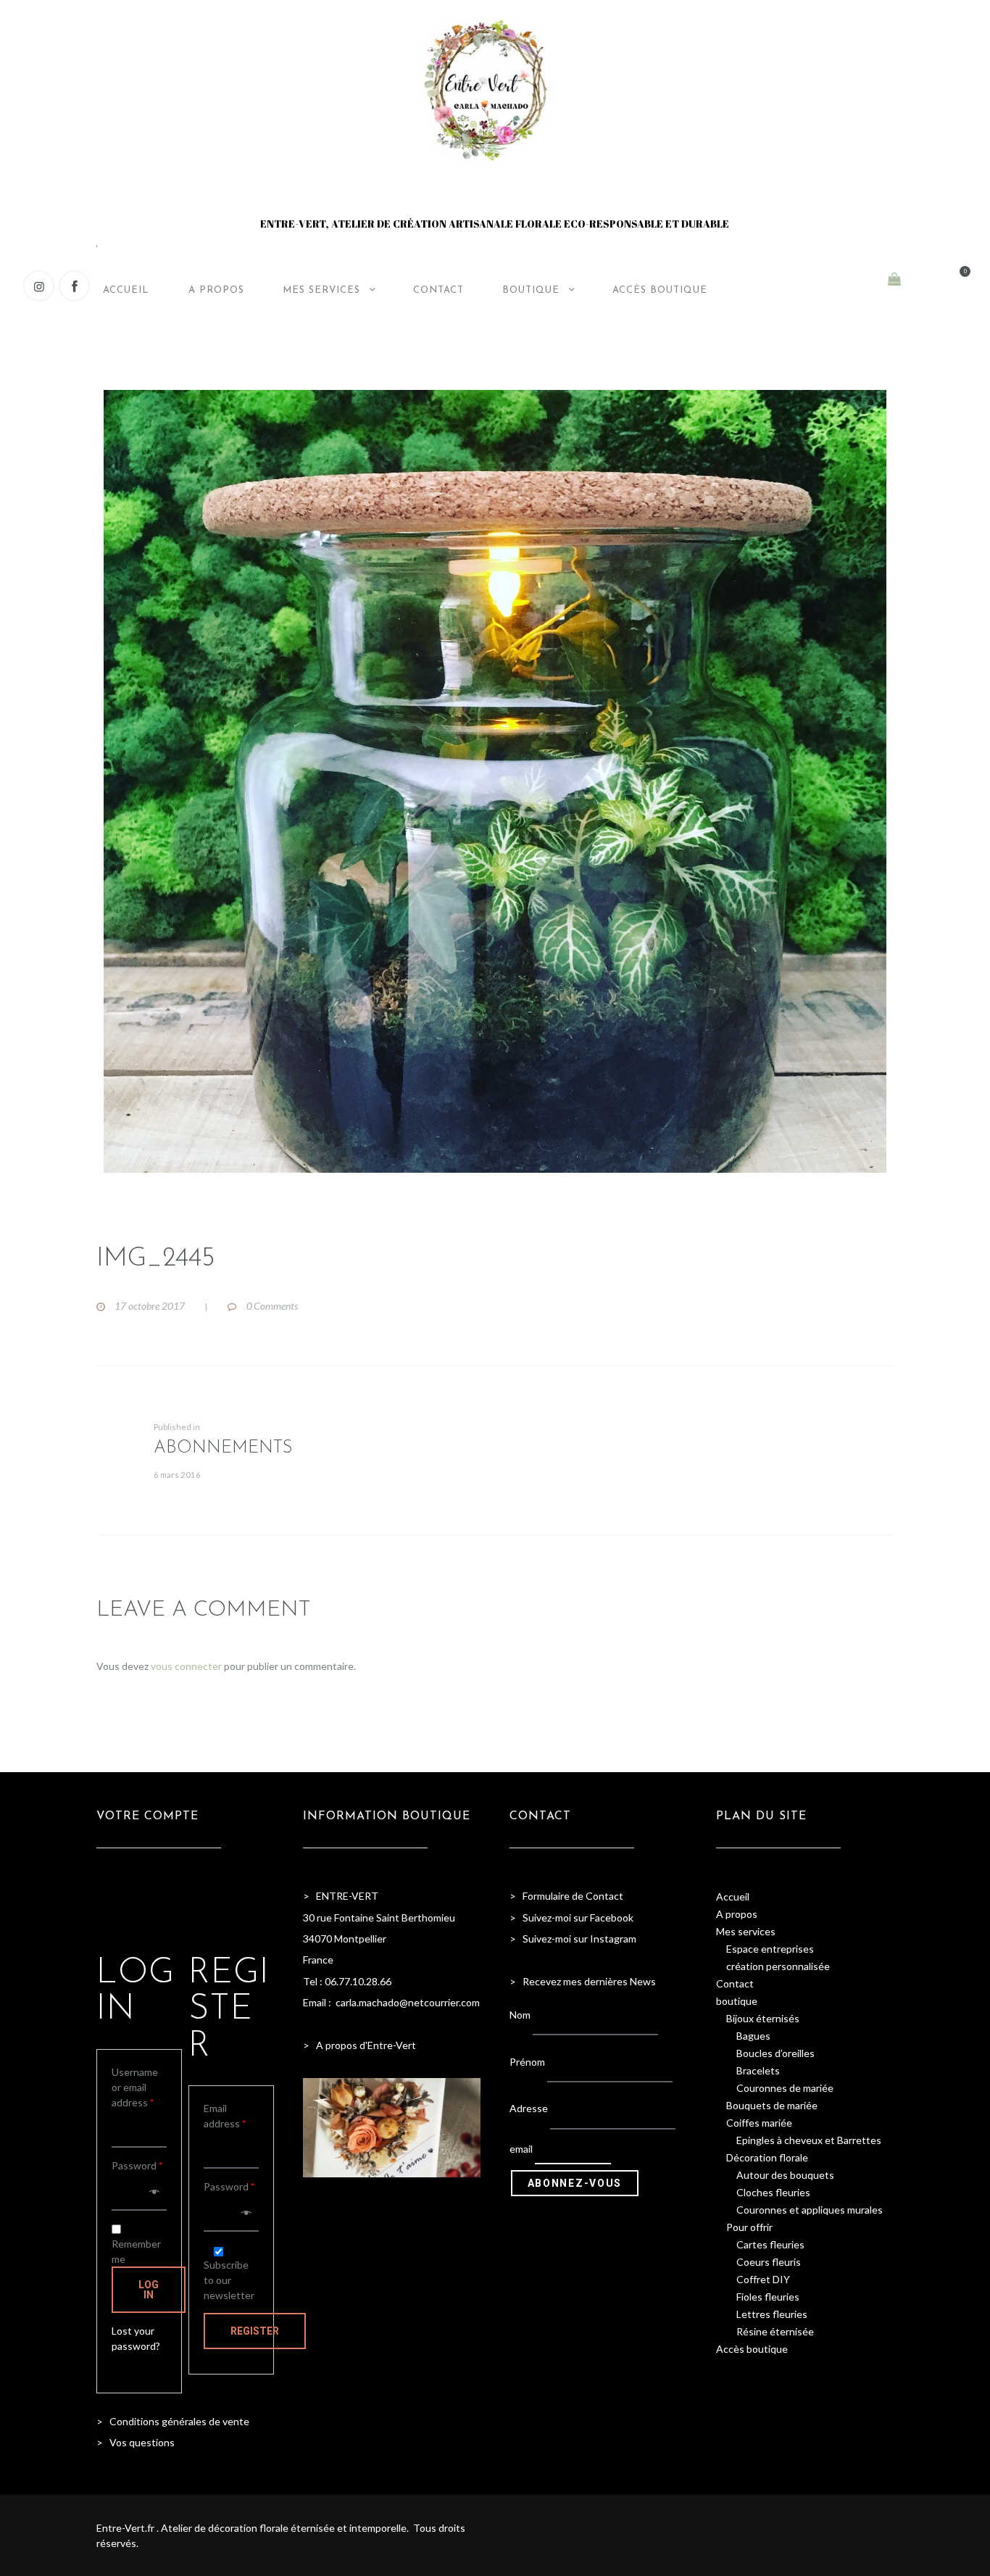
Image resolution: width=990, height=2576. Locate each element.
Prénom (527, 2061)
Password (137, 2165)
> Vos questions (136, 2442)
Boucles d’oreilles (775, 2053)
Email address (225, 2116)
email (521, 2149)
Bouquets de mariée (772, 2105)
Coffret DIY (763, 2279)
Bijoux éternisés (763, 2018)
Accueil (733, 1896)
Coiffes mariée (759, 2123)
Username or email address (135, 2087)
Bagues (753, 2036)
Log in (149, 2290)
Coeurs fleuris (769, 2262)
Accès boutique (752, 2349)
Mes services (746, 1931)
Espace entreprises (770, 1949)
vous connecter (186, 1666)
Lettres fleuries (772, 2314)
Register (255, 2331)
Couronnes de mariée (785, 2088)
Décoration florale (767, 2157)
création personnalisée (778, 1966)
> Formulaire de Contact (566, 1896)
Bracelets (758, 2070)
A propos (737, 1914)
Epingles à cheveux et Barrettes (809, 2140)
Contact (735, 1983)
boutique (737, 2001)
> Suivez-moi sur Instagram (574, 1939)
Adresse (529, 2108)
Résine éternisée (775, 2331)
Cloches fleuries (773, 2192)
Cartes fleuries (770, 2244)
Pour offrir (749, 2227)
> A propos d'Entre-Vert (359, 2045)
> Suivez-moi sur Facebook (571, 1918)
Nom (520, 2015)
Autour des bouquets (785, 2175)
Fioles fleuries (768, 2297)
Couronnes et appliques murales (810, 2210)
